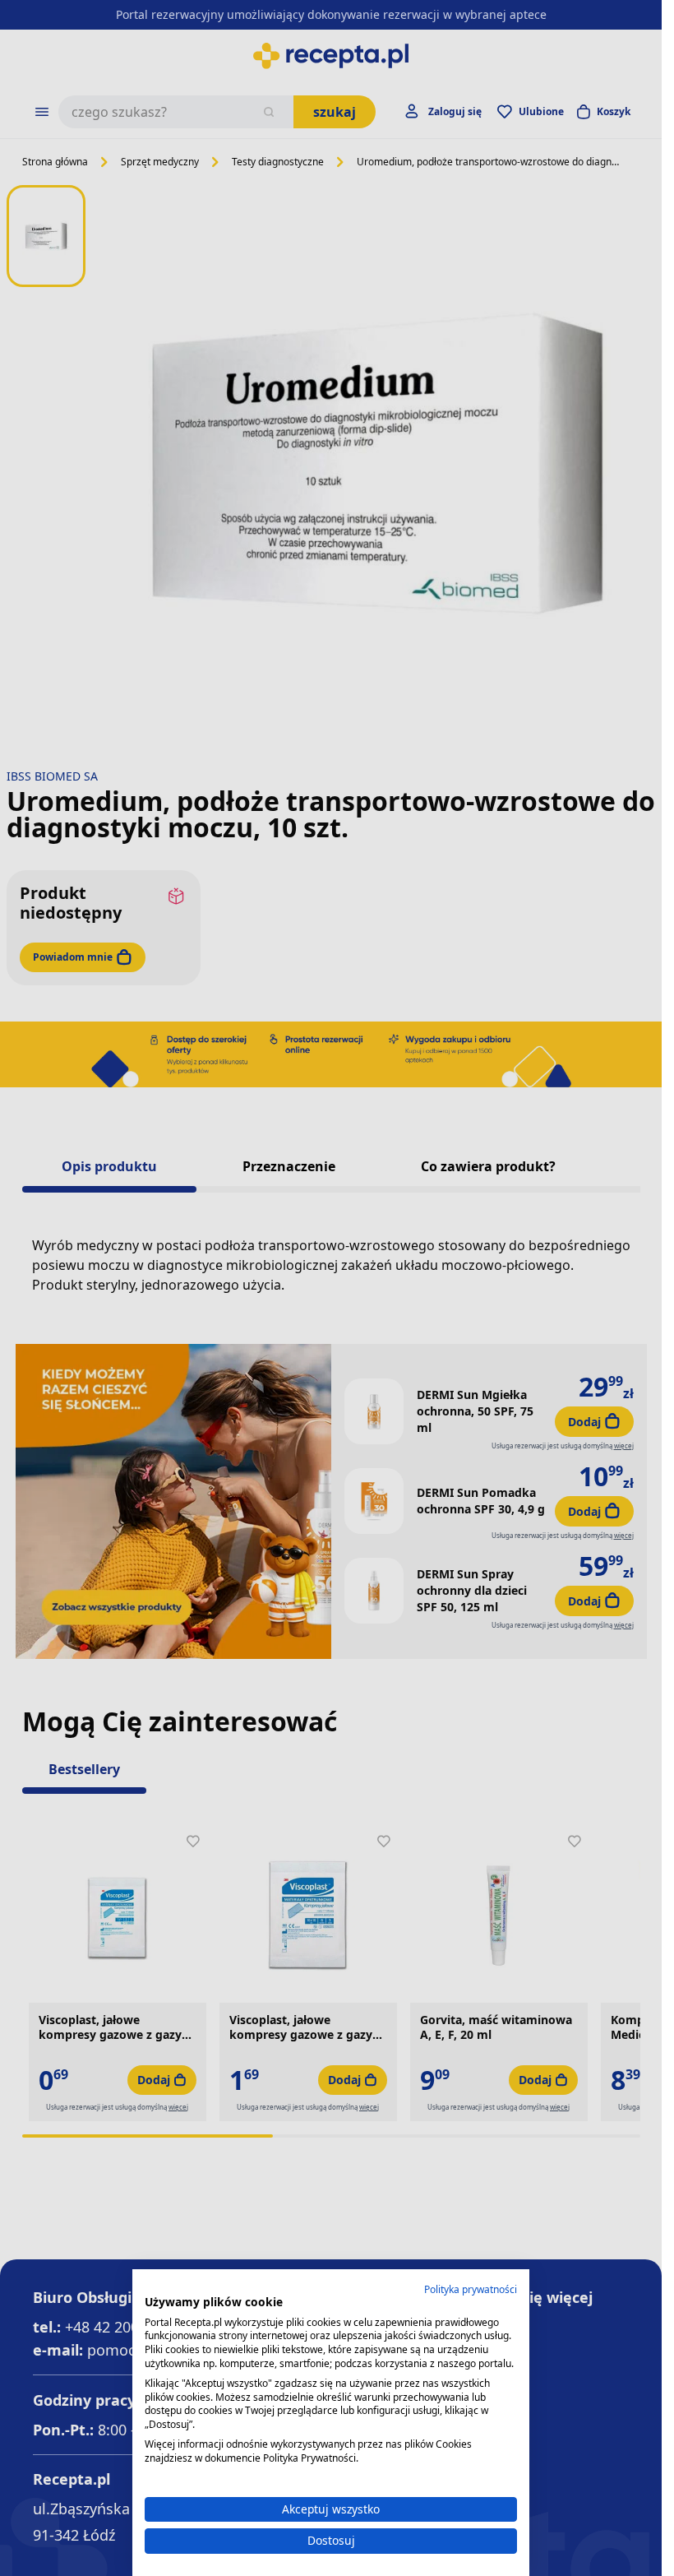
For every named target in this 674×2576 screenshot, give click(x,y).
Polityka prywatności (471, 2289)
